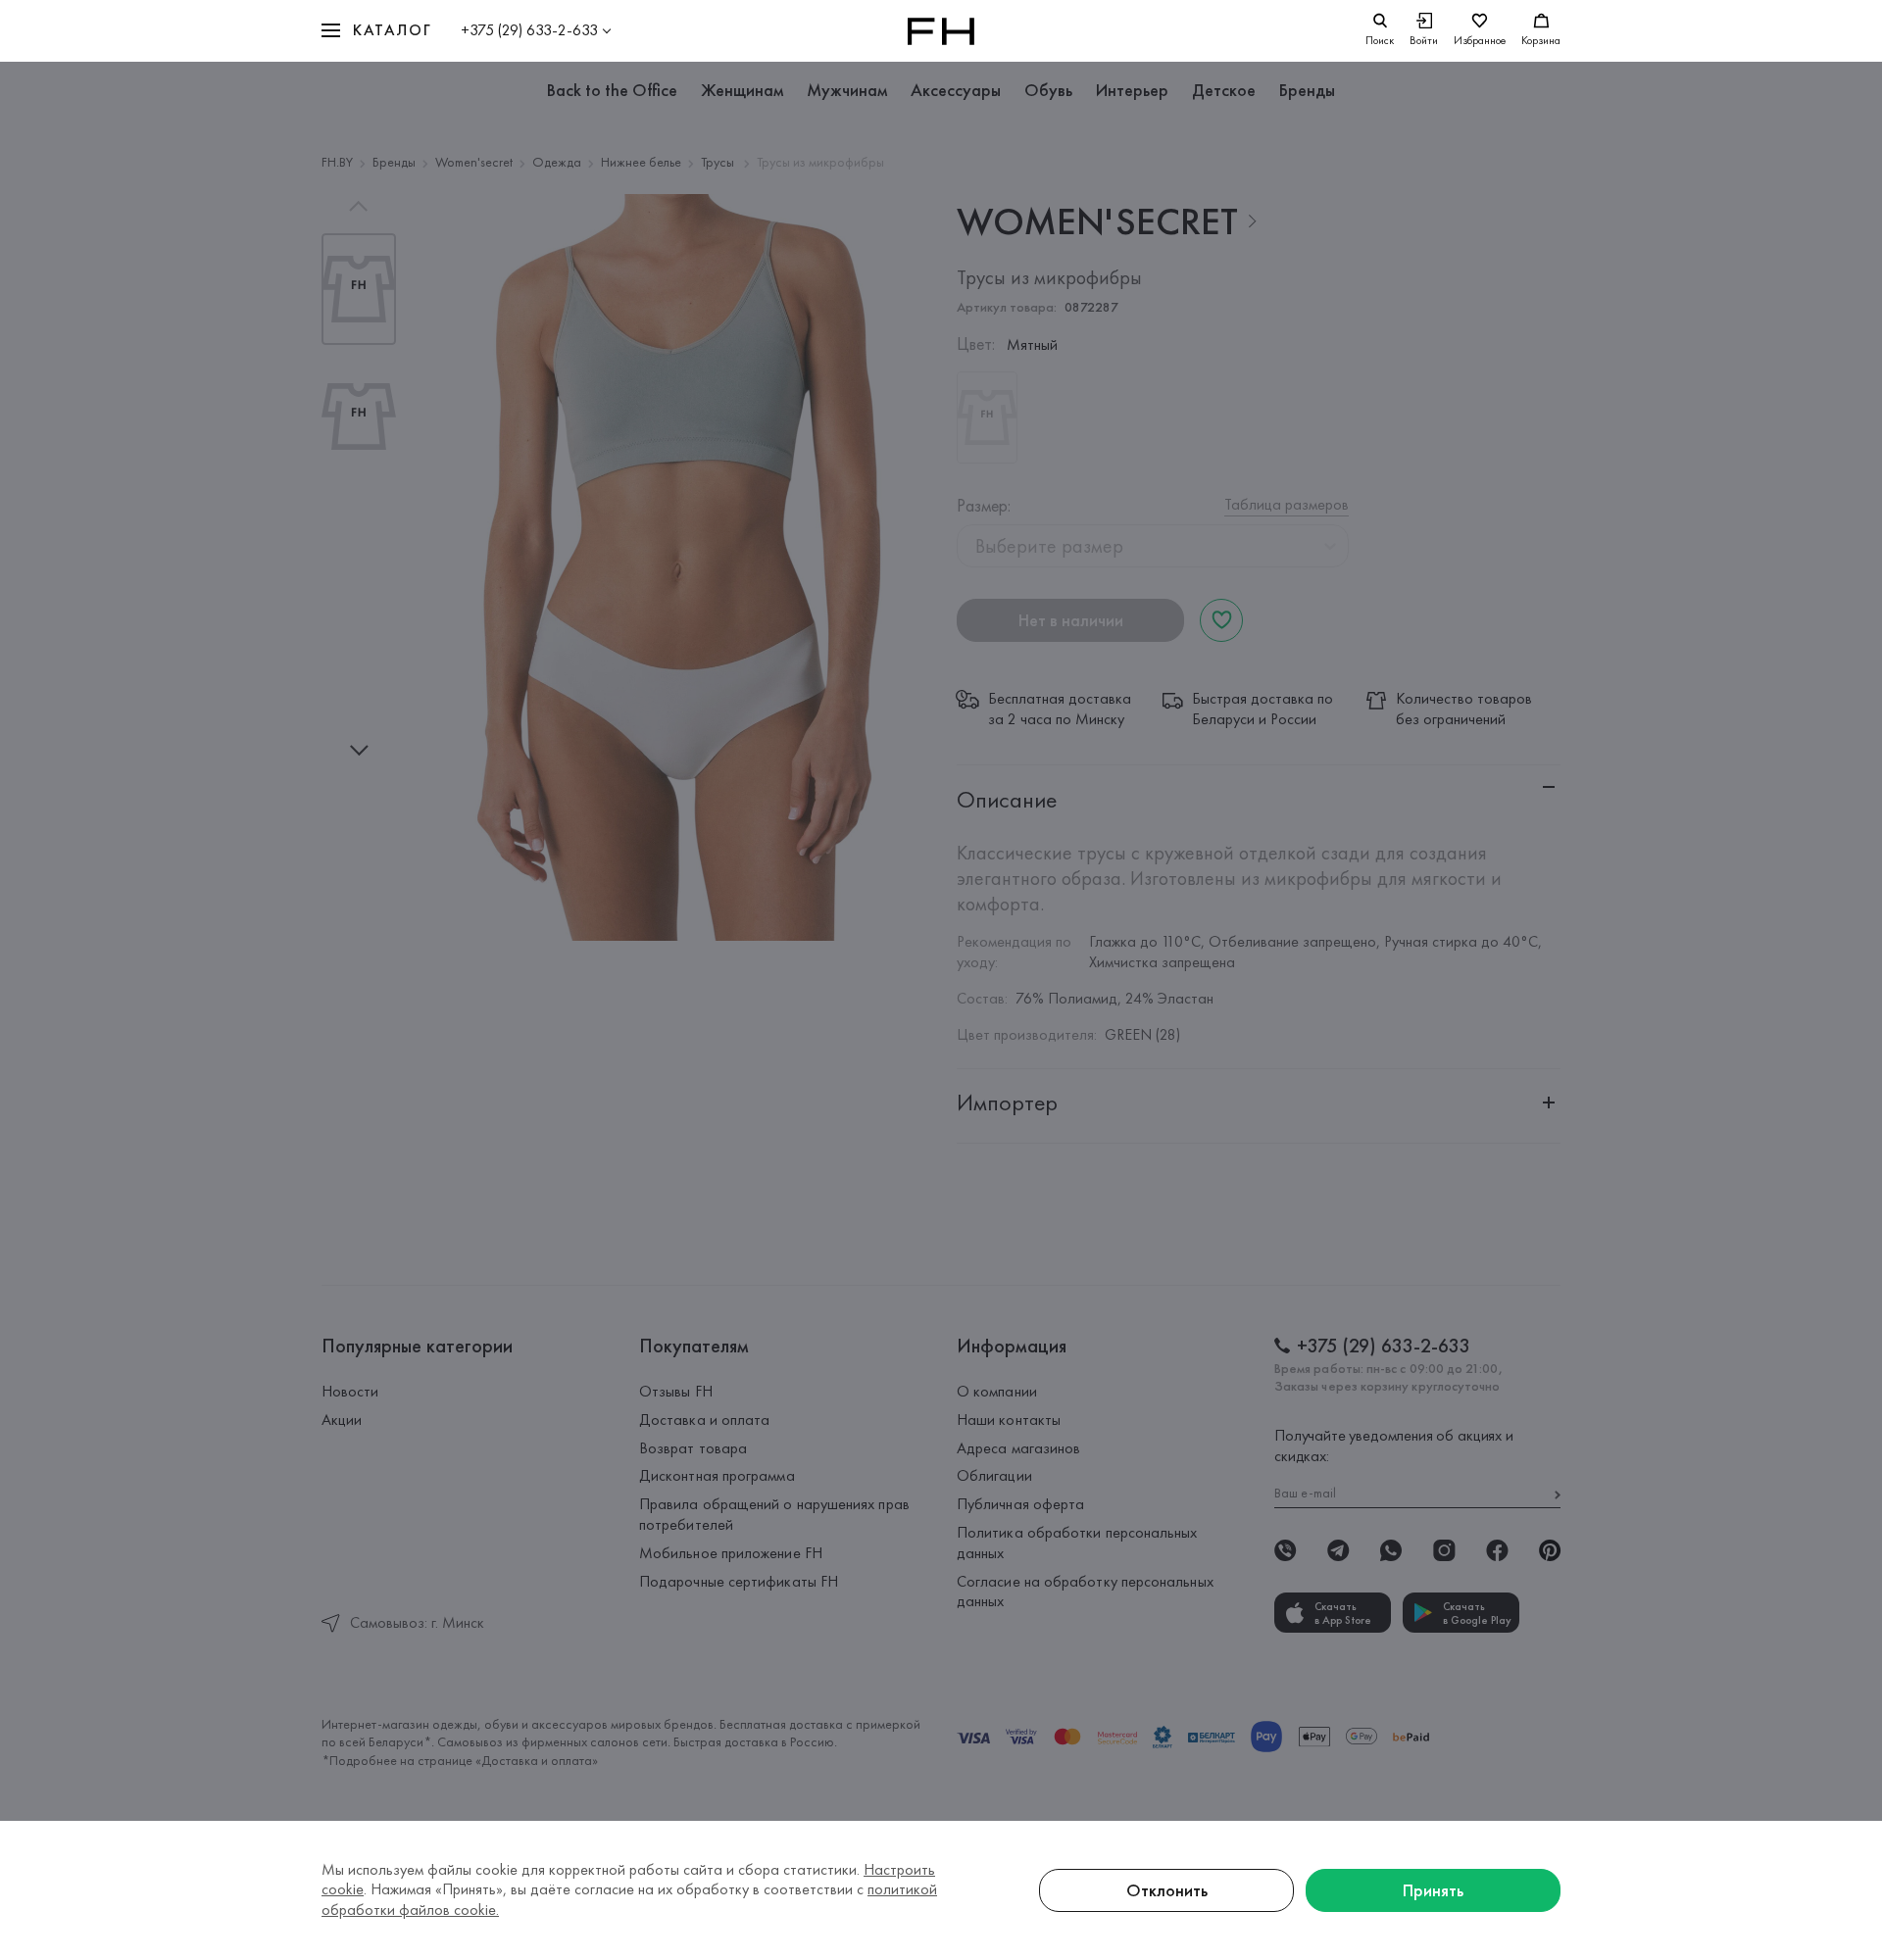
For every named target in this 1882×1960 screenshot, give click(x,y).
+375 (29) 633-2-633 (529, 30)
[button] (376, 31)
